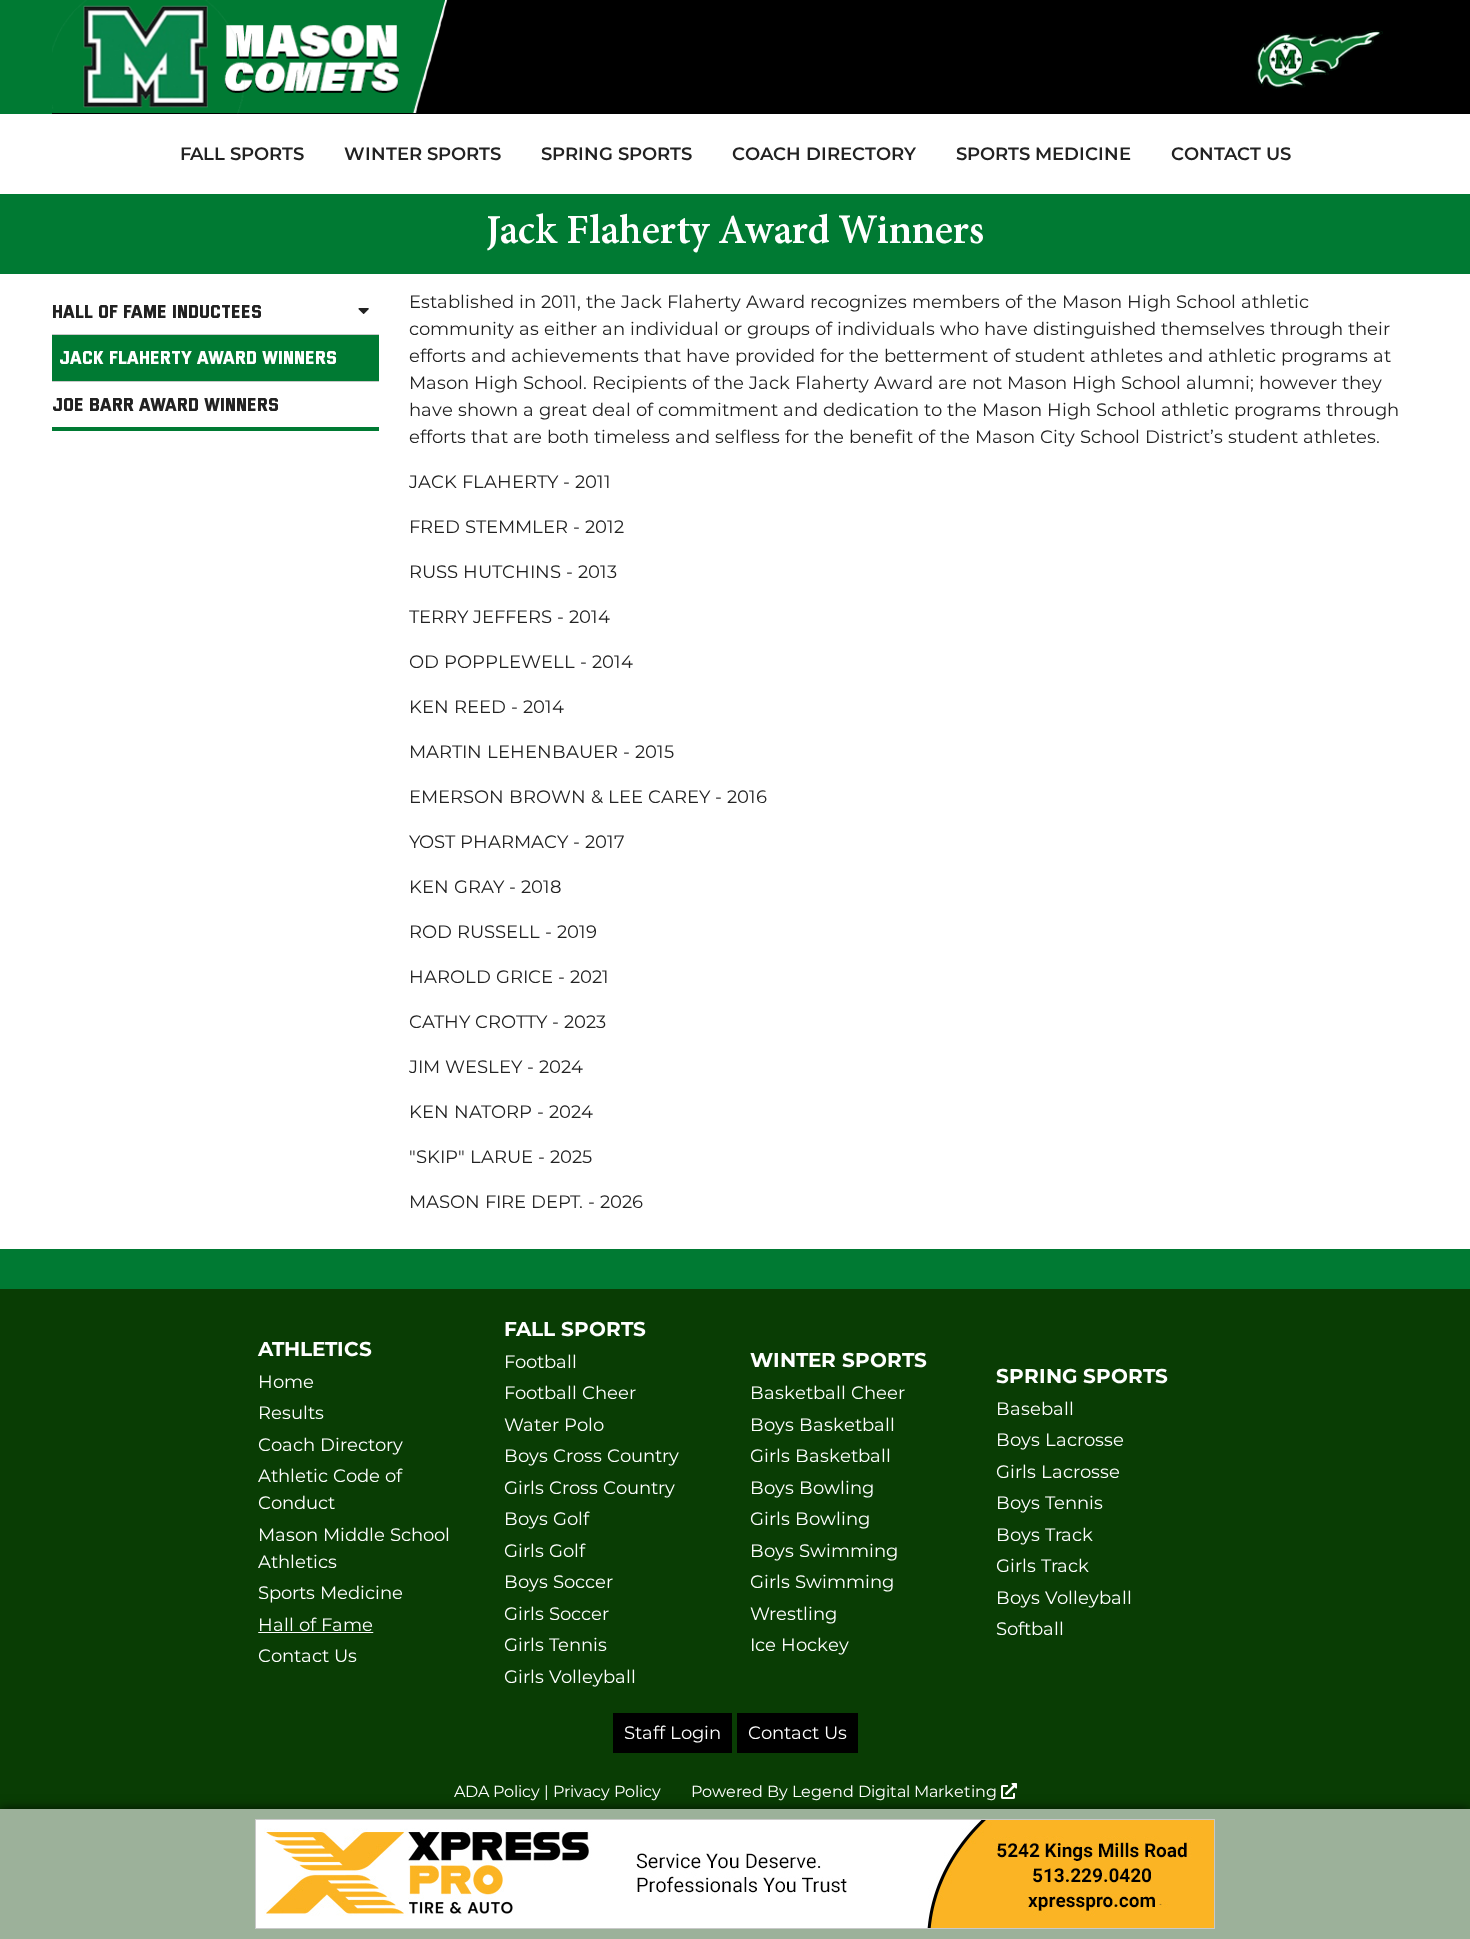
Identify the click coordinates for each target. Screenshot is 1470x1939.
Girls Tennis (555, 1645)
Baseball (1035, 1409)
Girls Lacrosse (1058, 1472)
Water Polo (554, 1425)
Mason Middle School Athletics (354, 1548)
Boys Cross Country (591, 1456)
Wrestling (793, 1614)
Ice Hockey (799, 1645)
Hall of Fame (315, 1625)
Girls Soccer (556, 1614)
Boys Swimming (824, 1551)
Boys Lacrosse (1060, 1440)
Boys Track (1044, 1535)
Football (540, 1362)
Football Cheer (570, 1393)
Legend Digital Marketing (896, 1791)
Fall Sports (242, 154)
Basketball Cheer (827, 1393)
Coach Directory (824, 154)
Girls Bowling (810, 1519)
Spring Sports (616, 154)
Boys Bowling (812, 1488)
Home (286, 1382)
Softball (1030, 1629)
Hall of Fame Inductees (157, 311)
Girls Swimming (822, 1582)
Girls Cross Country (589, 1488)
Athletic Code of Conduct (330, 1489)
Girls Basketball (820, 1456)
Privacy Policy (607, 1791)
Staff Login (672, 1733)
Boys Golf (546, 1519)
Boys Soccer (558, 1582)
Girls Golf (544, 1551)
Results (291, 1413)
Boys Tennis (1049, 1503)
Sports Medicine (1043, 154)
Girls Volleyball (570, 1677)
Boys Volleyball (1064, 1598)
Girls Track (1042, 1566)
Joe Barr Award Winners (165, 404)
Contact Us (1231, 154)
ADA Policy (497, 1791)
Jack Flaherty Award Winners (198, 357)
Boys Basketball (822, 1425)
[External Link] (735, 1874)
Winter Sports (422, 154)
